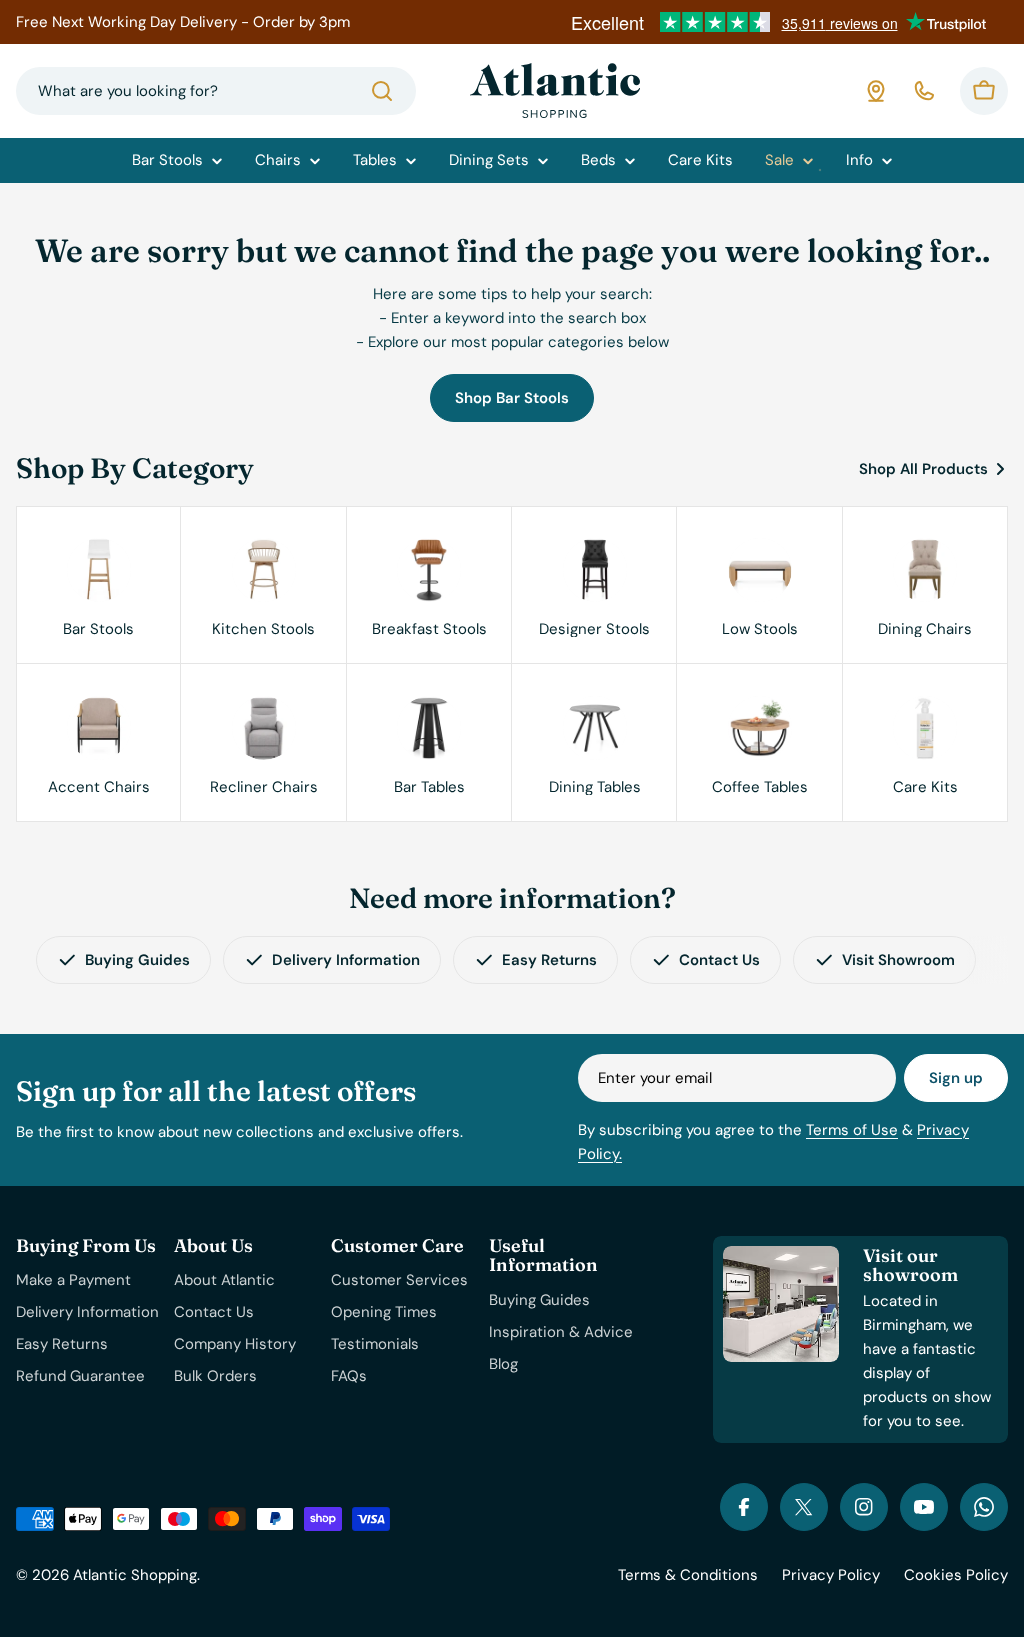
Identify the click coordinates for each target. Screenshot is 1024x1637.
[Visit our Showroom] (876, 91)
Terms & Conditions (688, 1575)
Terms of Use (852, 1130)
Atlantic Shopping (135, 1575)
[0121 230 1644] (924, 91)
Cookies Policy (956, 1575)
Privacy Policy (831, 1575)
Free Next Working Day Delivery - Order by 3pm (183, 22)
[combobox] (216, 91)
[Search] (382, 91)
